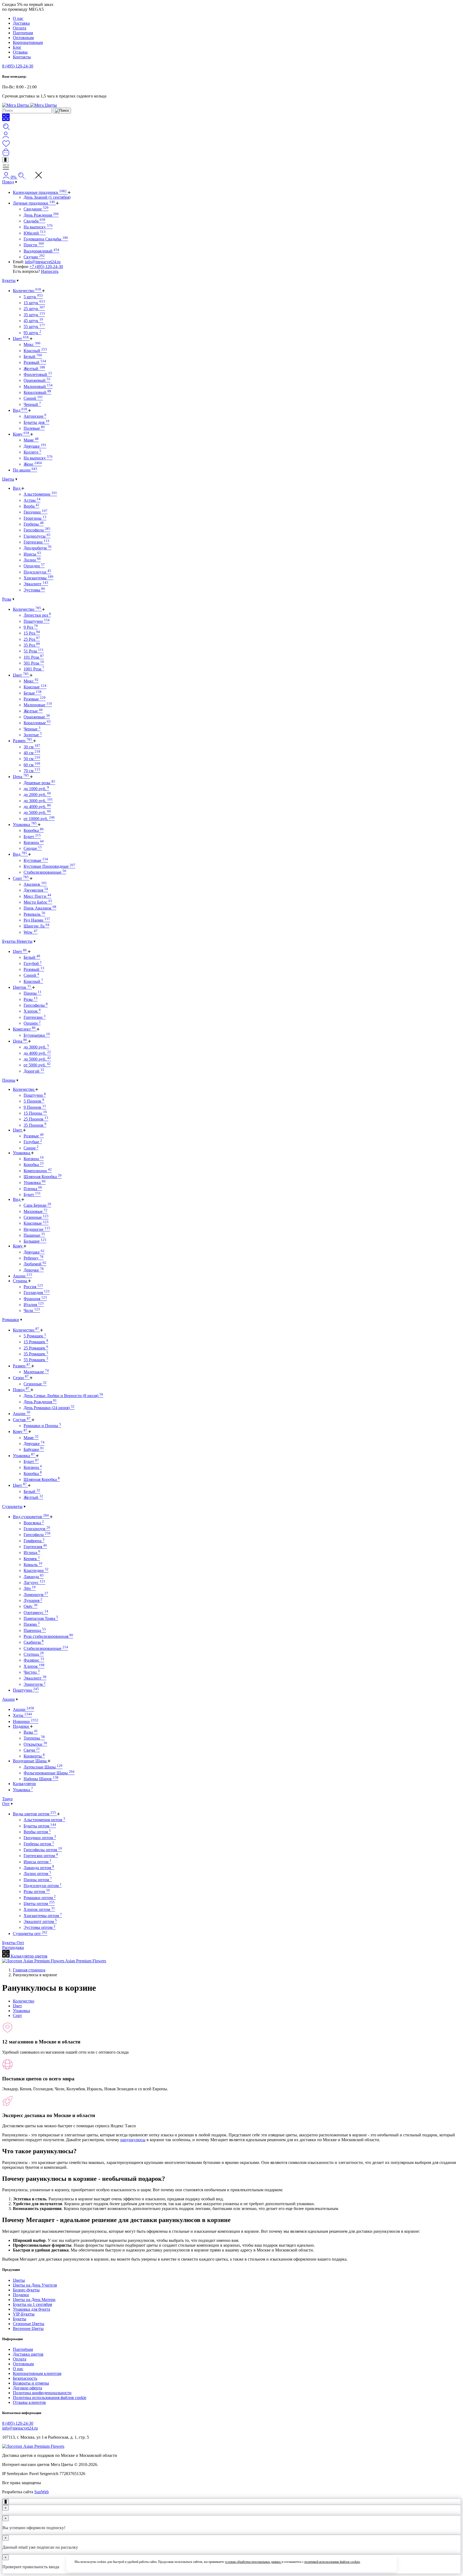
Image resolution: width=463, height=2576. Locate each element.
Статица (34, 1654)
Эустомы (34, 590)
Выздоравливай (41, 251)
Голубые (33, 1142)
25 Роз (32, 639)
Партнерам (23, 33)
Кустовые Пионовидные (49, 866)
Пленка (33, 1189)
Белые (33, 693)
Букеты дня (36, 422)
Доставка (21, 23)
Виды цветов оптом (34, 1814)
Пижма (32, 1624)
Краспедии (36, 1570)
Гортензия (35, 1547)
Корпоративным (28, 42)
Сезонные (36, 1217)
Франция (35, 1299)
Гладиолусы (37, 536)
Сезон (21, 1378)
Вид (20, 410)
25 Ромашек (36, 1348)
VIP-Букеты (24, 2314)
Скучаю (34, 257)
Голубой (33, 963)
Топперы (34, 1738)
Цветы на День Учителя (35, 2285)
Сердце (33, 848)
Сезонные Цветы (29, 2324)
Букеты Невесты (17, 941)
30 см (32, 747)
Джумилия (36, 890)
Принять (377, 2564)
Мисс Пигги (37, 896)
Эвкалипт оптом (40, 1921)
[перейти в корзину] (6, 154)
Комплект (24, 1029)
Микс (32, 344)
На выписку (38, 227)
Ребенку (33, 1258)
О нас (18, 18)
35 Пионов (35, 1125)
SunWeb (42, 2492)
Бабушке (34, 1449)
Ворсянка (34, 1523)
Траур (7, 1799)
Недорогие (37, 1229)
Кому (21, 434)
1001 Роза (34, 669)
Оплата (20, 28)
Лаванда (34, 1577)
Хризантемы (38, 578)
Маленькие (36, 1372)
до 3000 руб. (38, 801)
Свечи (32, 1750)
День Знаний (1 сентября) (47, 197)
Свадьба (34, 221)
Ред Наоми (37, 920)
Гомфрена (34, 1541)
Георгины (35, 518)
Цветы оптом (39, 1904)
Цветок (22, 987)
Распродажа (13, 1947)
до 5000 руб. (37, 812)
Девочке (34, 1270)
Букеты (9, 280)
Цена (21, 777)
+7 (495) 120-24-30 (46, 267)
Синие (31, 1148)
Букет (32, 837)
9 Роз (31, 627)
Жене (33, 464)
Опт (6, 1804)
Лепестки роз (37, 615)
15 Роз (32, 633)
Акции (23, 1276)
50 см (32, 759)
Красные (35, 687)
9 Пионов (35, 1107)
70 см (32, 771)
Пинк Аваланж (40, 908)
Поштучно (37, 621)
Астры (32, 500)
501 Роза (34, 663)
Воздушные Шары (30, 1761)
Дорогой (34, 1071)
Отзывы (20, 52)
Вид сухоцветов (31, 1517)
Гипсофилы (36, 1005)
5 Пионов (34, 1101)
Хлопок (32, 1011)
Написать (50, 271)
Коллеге (32, 452)
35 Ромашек (36, 1354)
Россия (33, 1287)
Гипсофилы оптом (43, 1850)
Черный (32, 404)
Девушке (35, 446)
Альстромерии (40, 494)
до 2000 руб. (37, 795)
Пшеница (35, 1630)
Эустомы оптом (40, 1927)
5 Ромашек (35, 1336)
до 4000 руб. (37, 807)
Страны (20, 1281)
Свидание (36, 209)
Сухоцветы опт (30, 1934)
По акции (25, 470)
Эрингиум (35, 1684)
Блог (17, 47)
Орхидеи (34, 566)
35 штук (34, 315)
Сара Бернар (37, 1205)
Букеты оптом (40, 1826)
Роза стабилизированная (48, 1636)
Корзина (34, 842)
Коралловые (37, 723)
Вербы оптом (37, 1832)
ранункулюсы (133, 2140)
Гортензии (36, 542)
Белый (33, 357)
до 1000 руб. (36, 789)
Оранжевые (37, 717)
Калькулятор (24, 1784)
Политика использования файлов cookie (50, 2398)
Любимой (35, 1264)
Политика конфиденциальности (42, 2393)
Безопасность (25, 2378)
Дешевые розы (39, 783)
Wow (31, 932)
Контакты (22, 57)
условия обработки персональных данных (253, 2562)
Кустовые (36, 860)
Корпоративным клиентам (37, 2373)
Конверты (34, 1756)
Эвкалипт (36, 584)
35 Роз (32, 645)
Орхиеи (32, 1023)
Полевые (34, 428)
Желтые (33, 711)
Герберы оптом (39, 1844)
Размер (23, 741)
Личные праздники (34, 203)
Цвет (21, 339)
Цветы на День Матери (34, 2300)
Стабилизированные (45, 872)
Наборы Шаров (41, 1779)
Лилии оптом (37, 1874)
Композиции (38, 1171)
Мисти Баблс (38, 902)
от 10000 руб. (39, 819)
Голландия (37, 1293)
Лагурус (34, 1583)
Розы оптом (37, 1892)
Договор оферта (27, 2388)
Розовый (35, 362)
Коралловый (37, 392)
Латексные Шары (43, 1767)
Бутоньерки (37, 1035)
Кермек (32, 1559)
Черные (32, 729)
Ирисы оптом (38, 1862)
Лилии (32, 560)
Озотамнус (36, 1613)
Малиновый (38, 386)
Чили (32, 1310)
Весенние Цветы (28, 2328)
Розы (7, 599)
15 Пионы (35, 1113)
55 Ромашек (36, 1360)
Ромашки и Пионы (42, 1426)
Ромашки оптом (40, 1898)
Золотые (33, 735)
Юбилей (35, 233)
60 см (32, 765)
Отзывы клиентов (29, 2402)
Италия (34, 1305)
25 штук (34, 309)
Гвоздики (36, 512)
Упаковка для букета (31, 2309)
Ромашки (11, 1320)
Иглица (32, 1553)
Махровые (36, 1211)
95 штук (32, 333)
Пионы (33, 993)
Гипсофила (37, 530)
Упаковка (25, 825)
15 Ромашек (36, 1342)
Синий (33, 398)
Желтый (34, 369)
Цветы (8, 479)
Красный (35, 351)
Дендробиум (38, 548)
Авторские (35, 416)
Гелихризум (37, 1529)
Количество (27, 291)
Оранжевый (37, 380)
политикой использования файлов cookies (332, 2562)
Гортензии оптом (41, 1856)
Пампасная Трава (41, 1618)
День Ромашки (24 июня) (49, 1408)
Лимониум (36, 1595)
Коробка (34, 830)
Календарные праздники (40, 192)
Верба (31, 506)
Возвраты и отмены (31, 2383)
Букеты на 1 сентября (32, 2304)
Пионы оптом (38, 1880)
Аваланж (35, 884)
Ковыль (33, 1565)
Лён (30, 1588)
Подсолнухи (37, 572)
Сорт (21, 878)
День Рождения (41, 215)
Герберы (34, 524)
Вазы (31, 1732)
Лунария (33, 1600)
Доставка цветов (28, 2354)
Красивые (36, 1223)
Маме (31, 440)
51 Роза (34, 651)
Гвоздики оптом (40, 1838)
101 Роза (34, 657)
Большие (35, 1241)
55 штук (34, 327)
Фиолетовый (38, 374)
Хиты (22, 1715)
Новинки (26, 1721)
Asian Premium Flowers (85, 1961)
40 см (32, 753)
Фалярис (34, 1660)
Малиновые (38, 705)
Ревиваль (34, 914)
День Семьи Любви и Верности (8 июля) (63, 1396)
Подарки (21, 1726)
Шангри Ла (36, 926)
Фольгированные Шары (49, 1773)
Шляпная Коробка (43, 1177)
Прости (34, 245)
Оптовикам (23, 38)
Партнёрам (23, 2349)
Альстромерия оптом (44, 1820)
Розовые (35, 699)
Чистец (32, 1672)
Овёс (31, 1606)
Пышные (34, 1235)
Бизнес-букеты (26, 2290)
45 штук (33, 321)
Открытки (35, 1744)
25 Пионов (36, 1119)
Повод (8, 182)
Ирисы (32, 554)
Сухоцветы (12, 1506)
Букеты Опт (13, 1943)
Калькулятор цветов (29, 1956)
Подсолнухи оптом (43, 1886)
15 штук (34, 303)
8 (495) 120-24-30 (18, 66)
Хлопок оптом (39, 1909)
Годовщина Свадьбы (46, 239)
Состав (22, 1420)
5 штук (33, 297)
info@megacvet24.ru (43, 262)
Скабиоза (34, 1642)
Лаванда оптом (39, 1868)
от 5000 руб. (37, 1065)
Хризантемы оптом (43, 1916)
